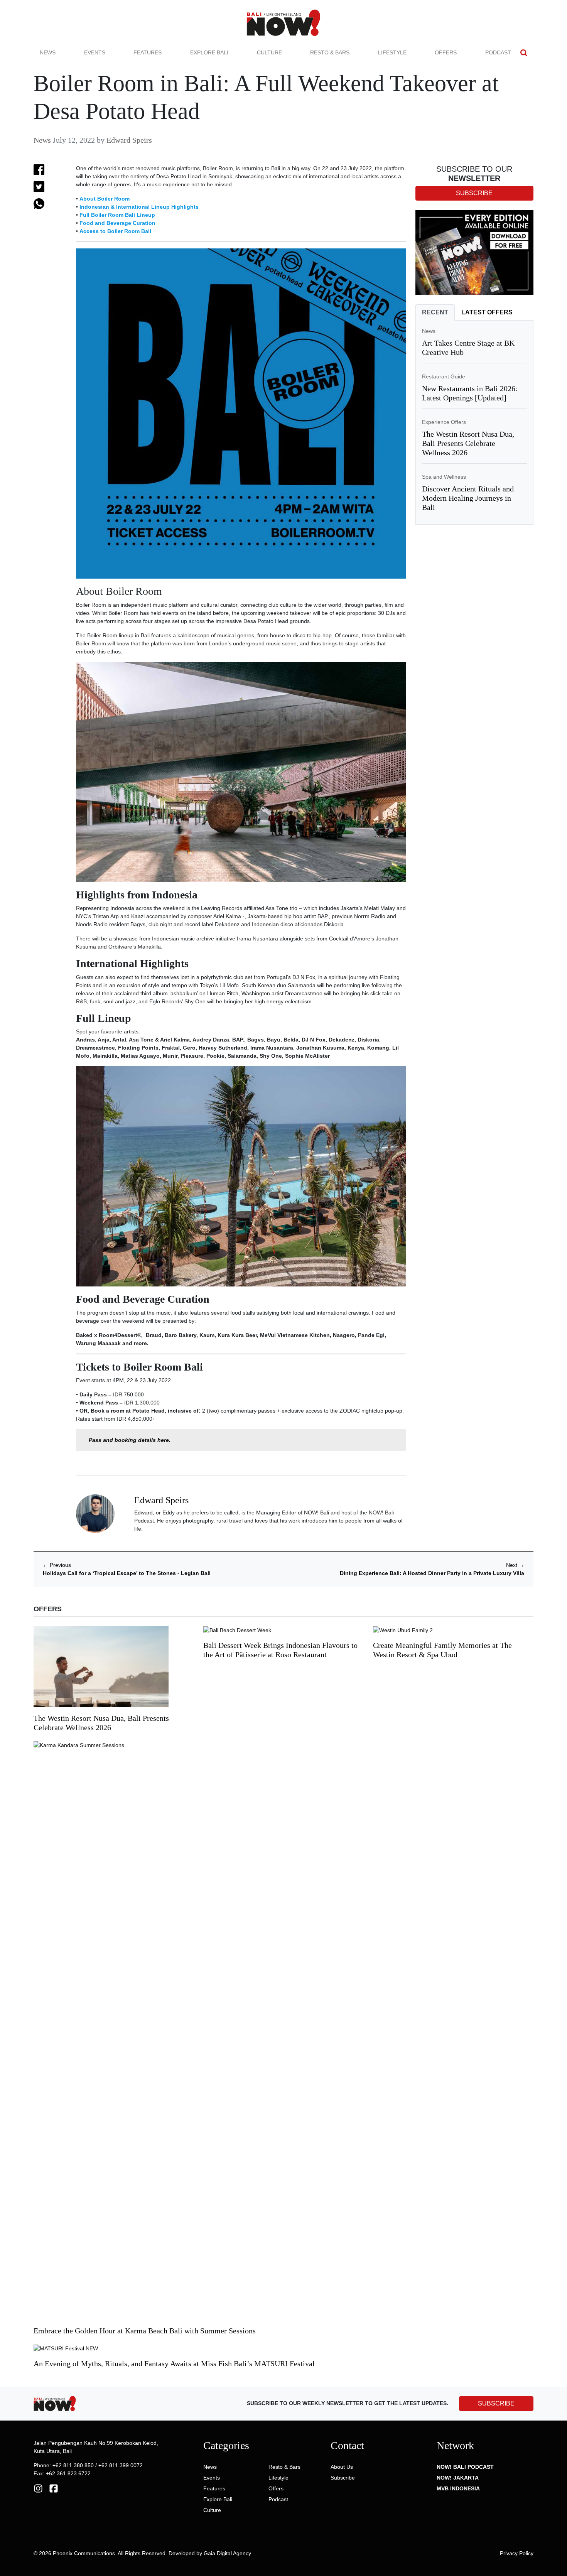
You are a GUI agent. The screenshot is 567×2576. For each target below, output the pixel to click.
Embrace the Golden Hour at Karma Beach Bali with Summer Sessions (145, 2331)
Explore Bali (209, 52)
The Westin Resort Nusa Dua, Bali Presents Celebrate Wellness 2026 (468, 443)
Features (148, 52)
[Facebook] (54, 2488)
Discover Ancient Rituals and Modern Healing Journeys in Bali (468, 498)
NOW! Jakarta (458, 2478)
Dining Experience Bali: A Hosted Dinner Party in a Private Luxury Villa (432, 1573)
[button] (524, 53)
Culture (269, 52)
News (48, 52)
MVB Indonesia (458, 2488)
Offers (446, 52)
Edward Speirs (129, 140)
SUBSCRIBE (496, 2403)
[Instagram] (38, 2488)
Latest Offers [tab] (487, 312)
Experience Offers (444, 422)
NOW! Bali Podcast (465, 2467)
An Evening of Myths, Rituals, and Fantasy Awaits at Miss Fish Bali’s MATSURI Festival (174, 2363)
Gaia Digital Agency (227, 2553)
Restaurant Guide (444, 376)
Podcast (498, 52)
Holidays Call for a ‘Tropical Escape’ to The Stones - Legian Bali (127, 1573)
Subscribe (343, 2478)
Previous (57, 1565)
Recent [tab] (435, 312)
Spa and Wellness (444, 477)
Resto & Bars (330, 52)
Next (515, 1565)
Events (95, 52)
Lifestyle (392, 52)
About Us (342, 2467)
